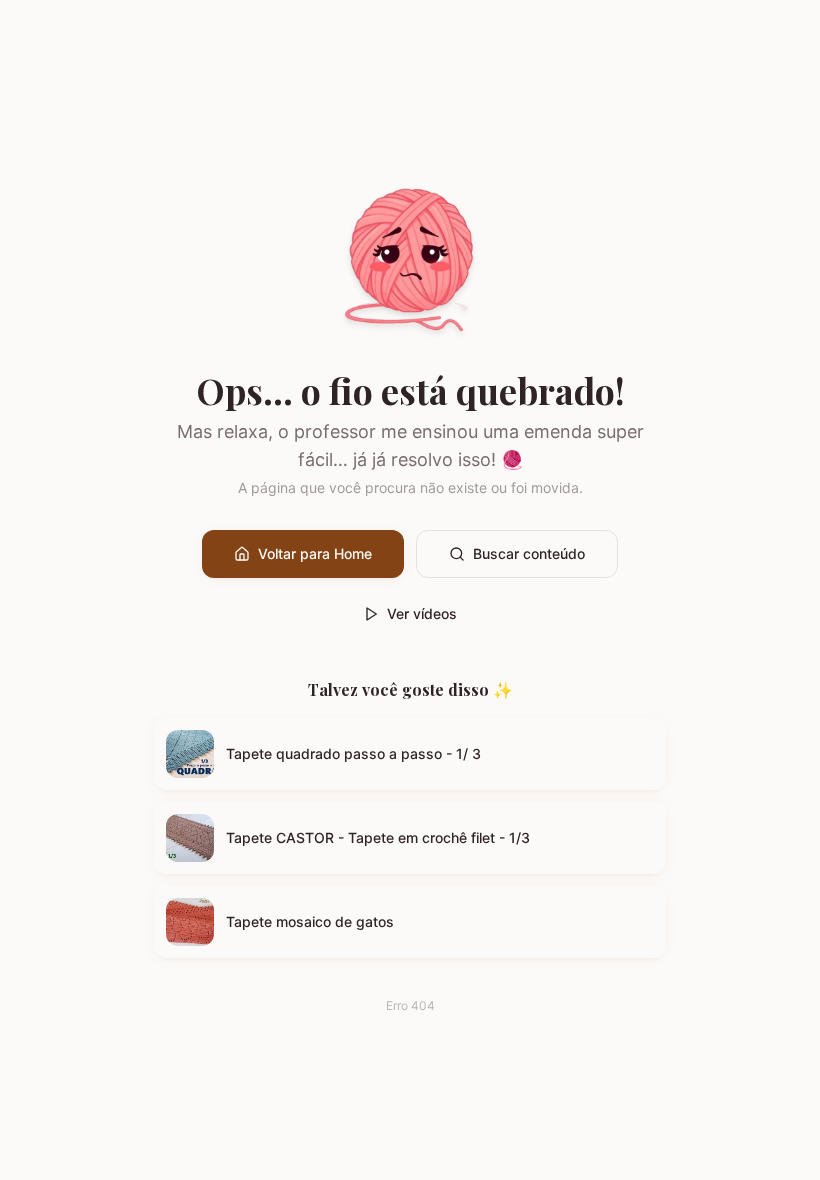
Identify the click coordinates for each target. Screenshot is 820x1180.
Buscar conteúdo (529, 553)
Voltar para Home (315, 553)
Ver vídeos (422, 613)
